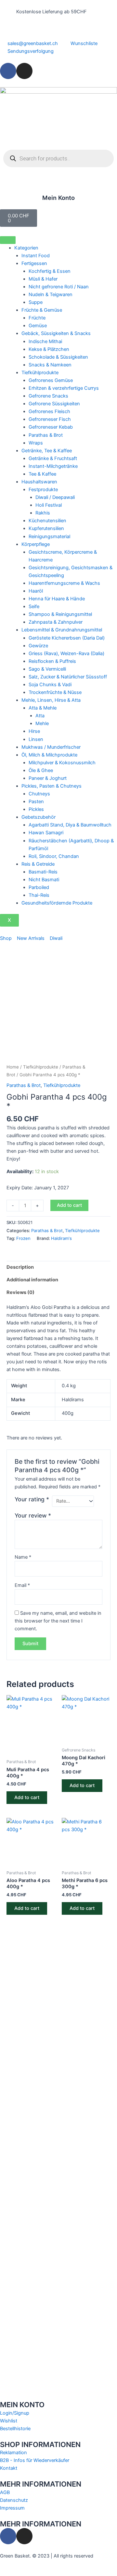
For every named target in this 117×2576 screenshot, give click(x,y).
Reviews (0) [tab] (20, 1292)
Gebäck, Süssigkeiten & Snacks (56, 333)
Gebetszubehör (39, 817)
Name (23, 1557)
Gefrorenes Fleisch (49, 411)
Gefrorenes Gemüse (51, 380)
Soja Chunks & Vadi (50, 685)
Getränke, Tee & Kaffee (47, 451)
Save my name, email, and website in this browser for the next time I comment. (58, 1621)
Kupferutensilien (46, 528)
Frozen (23, 1238)
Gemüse (38, 326)
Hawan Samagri (46, 833)
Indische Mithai (45, 341)
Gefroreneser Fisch (50, 419)
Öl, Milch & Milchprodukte (49, 755)
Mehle (42, 723)
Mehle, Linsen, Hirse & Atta (51, 700)
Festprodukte (43, 490)
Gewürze (38, 646)
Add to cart (69, 1205)
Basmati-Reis (43, 872)
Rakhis (43, 513)
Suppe (36, 302)
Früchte (37, 318)
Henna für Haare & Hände (57, 599)
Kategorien (26, 248)
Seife (34, 606)
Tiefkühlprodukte (40, 373)
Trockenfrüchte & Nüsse (55, 692)
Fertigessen (34, 263)
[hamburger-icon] (8, 240)
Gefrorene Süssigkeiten (54, 404)
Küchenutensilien (47, 521)
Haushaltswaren (39, 482)
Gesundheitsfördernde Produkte (57, 903)
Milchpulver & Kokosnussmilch (62, 763)
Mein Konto (58, 198)
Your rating (32, 1499)
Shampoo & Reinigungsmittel (60, 614)
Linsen (36, 739)
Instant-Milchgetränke (53, 466)
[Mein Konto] (58, 186)
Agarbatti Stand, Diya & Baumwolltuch (70, 825)
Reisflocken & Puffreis (52, 661)
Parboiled (39, 887)
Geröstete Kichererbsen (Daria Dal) (67, 638)
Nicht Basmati (44, 880)
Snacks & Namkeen (50, 365)
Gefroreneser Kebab (51, 427)
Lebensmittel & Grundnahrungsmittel (62, 630)
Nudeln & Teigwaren (51, 295)
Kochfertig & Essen (50, 271)
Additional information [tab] (32, 1280)
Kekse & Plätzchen (49, 349)
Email (22, 1585)
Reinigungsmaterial (49, 537)
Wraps (36, 443)
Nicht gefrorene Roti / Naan (59, 287)
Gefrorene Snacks (48, 396)
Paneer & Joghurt (48, 778)
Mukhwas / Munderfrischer (51, 747)
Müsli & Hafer (43, 279)
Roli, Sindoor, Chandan (54, 856)
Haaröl (36, 591)
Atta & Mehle (43, 708)
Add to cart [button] (27, 1797)
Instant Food (36, 256)
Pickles (36, 809)
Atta (40, 716)
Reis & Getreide (38, 864)
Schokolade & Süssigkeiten (58, 357)
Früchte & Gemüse (42, 310)
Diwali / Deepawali (55, 497)
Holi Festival (49, 505)
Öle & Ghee (41, 770)
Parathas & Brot (46, 435)
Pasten (36, 802)
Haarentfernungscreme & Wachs (64, 583)
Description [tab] (20, 1267)
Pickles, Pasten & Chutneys (52, 786)
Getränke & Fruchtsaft (53, 458)
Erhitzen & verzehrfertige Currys (64, 388)
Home (13, 1067)
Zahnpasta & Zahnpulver (56, 622)
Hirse (34, 731)
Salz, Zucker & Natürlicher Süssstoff (68, 677)
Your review (33, 1515)
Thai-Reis (39, 895)
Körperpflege (36, 544)
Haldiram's (61, 1238)
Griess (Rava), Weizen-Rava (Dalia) (66, 653)
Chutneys (39, 794)
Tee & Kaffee (42, 474)
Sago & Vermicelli (47, 669)
